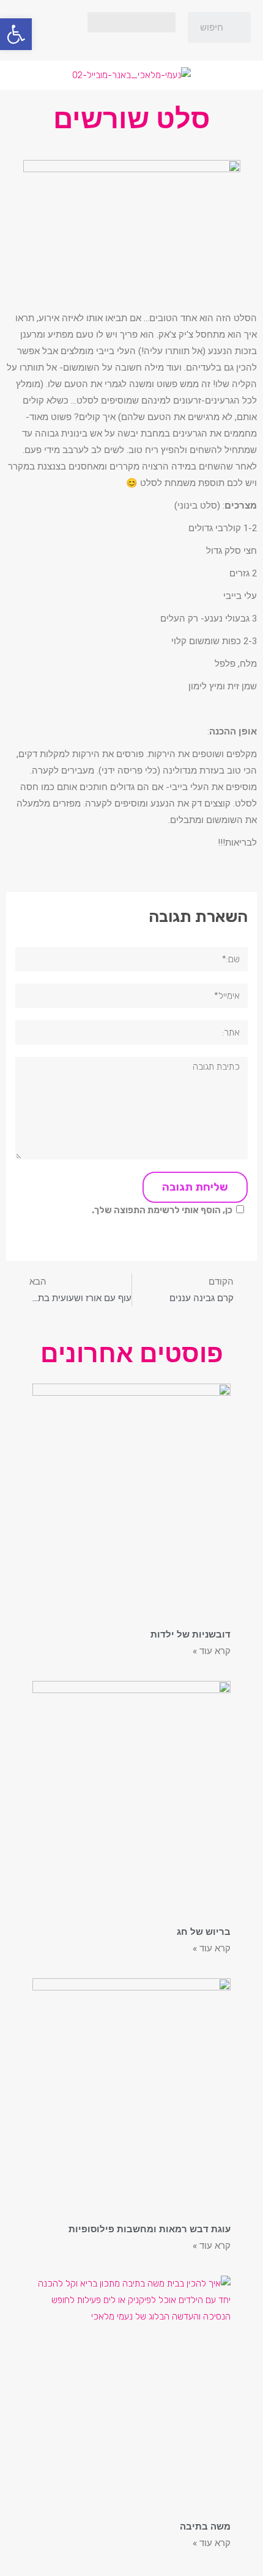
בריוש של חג (204, 1932)
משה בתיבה (205, 2527)
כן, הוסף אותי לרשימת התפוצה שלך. (162, 1210)
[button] (131, 22)
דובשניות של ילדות (191, 1634)
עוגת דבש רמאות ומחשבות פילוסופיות (150, 2229)
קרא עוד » (212, 1651)
